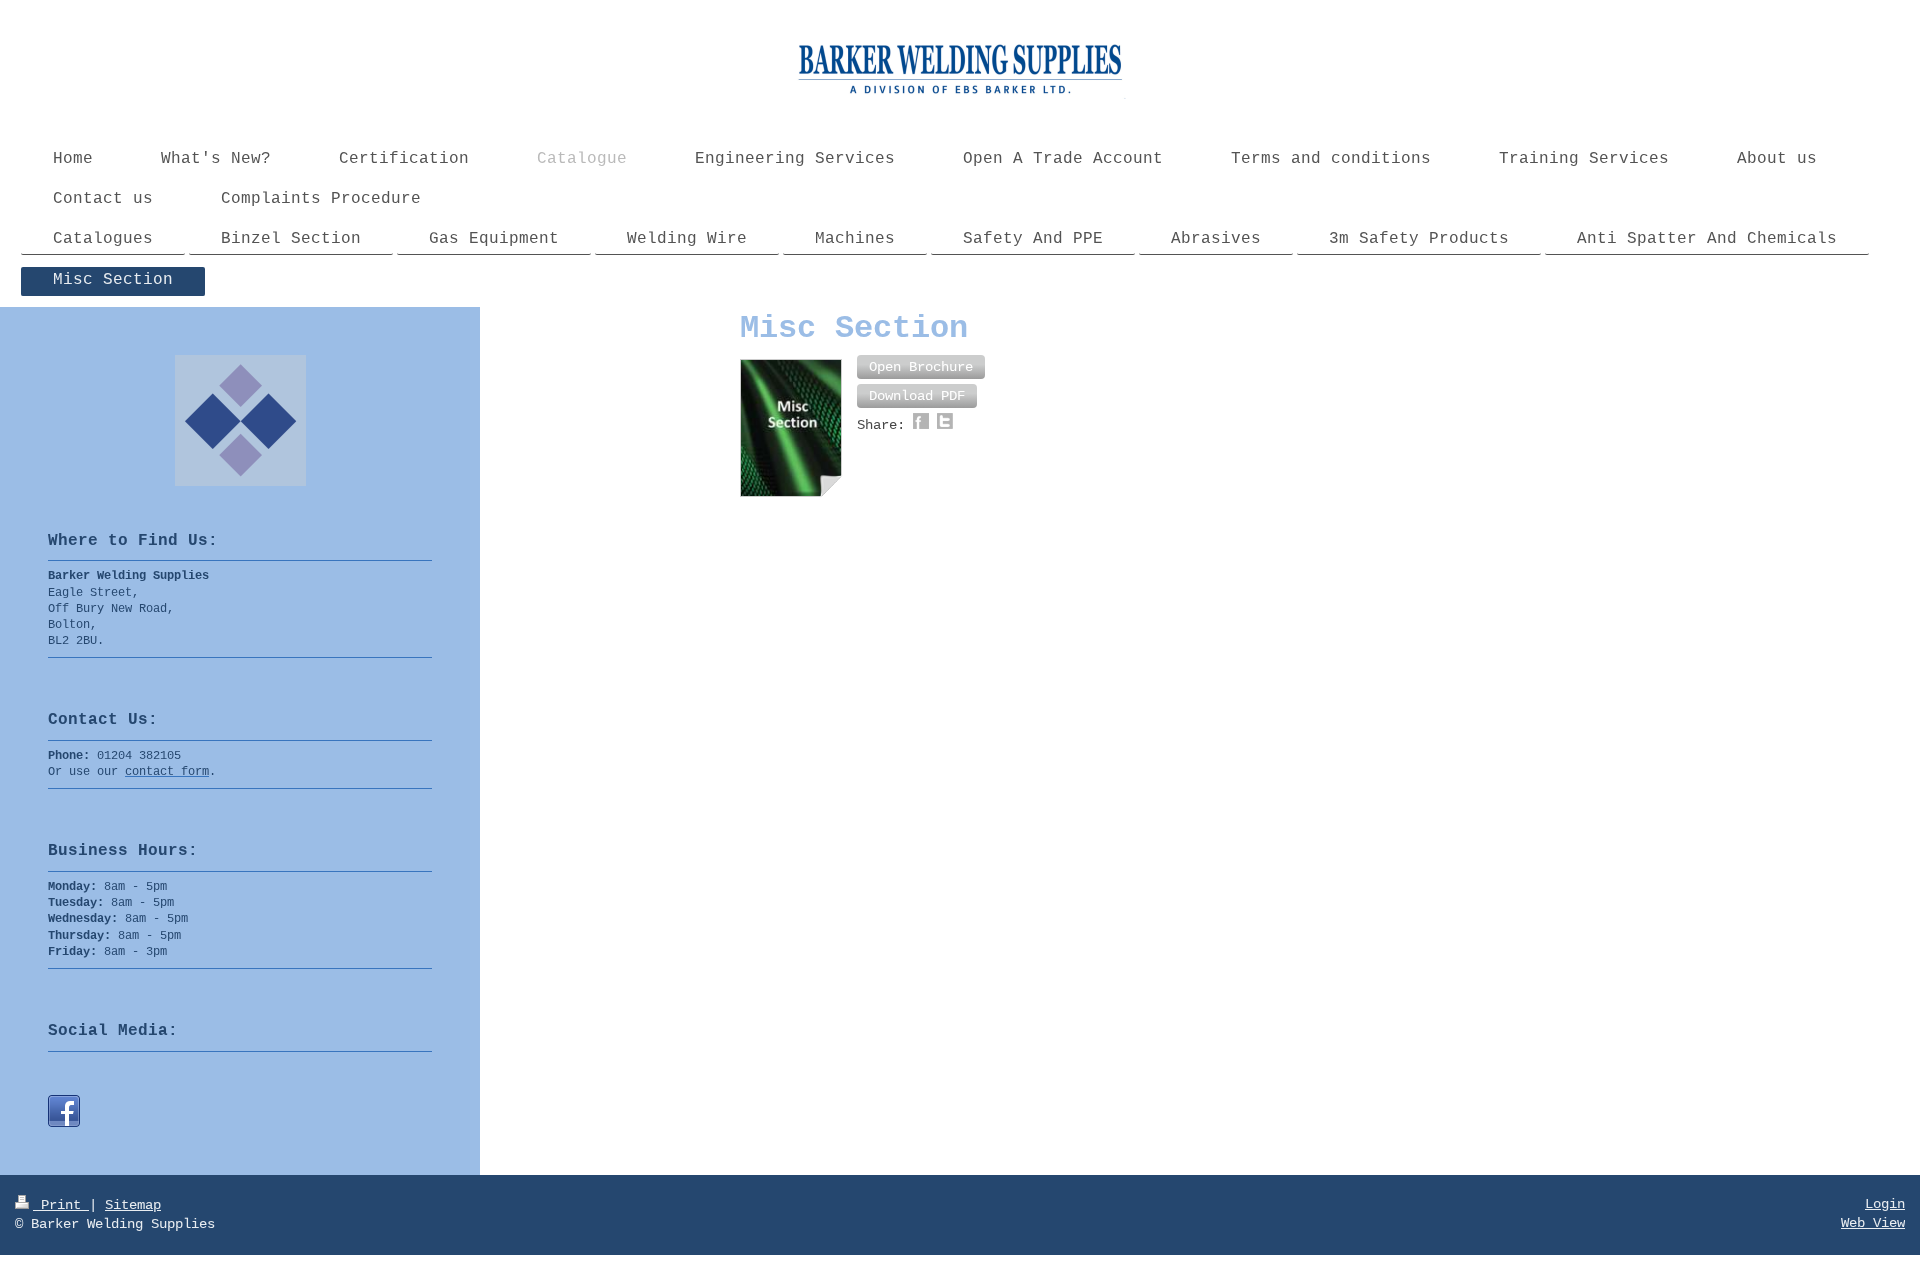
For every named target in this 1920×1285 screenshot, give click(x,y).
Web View (1873, 1223)
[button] (921, 367)
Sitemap (133, 1205)
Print (61, 1205)
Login (1885, 1204)
